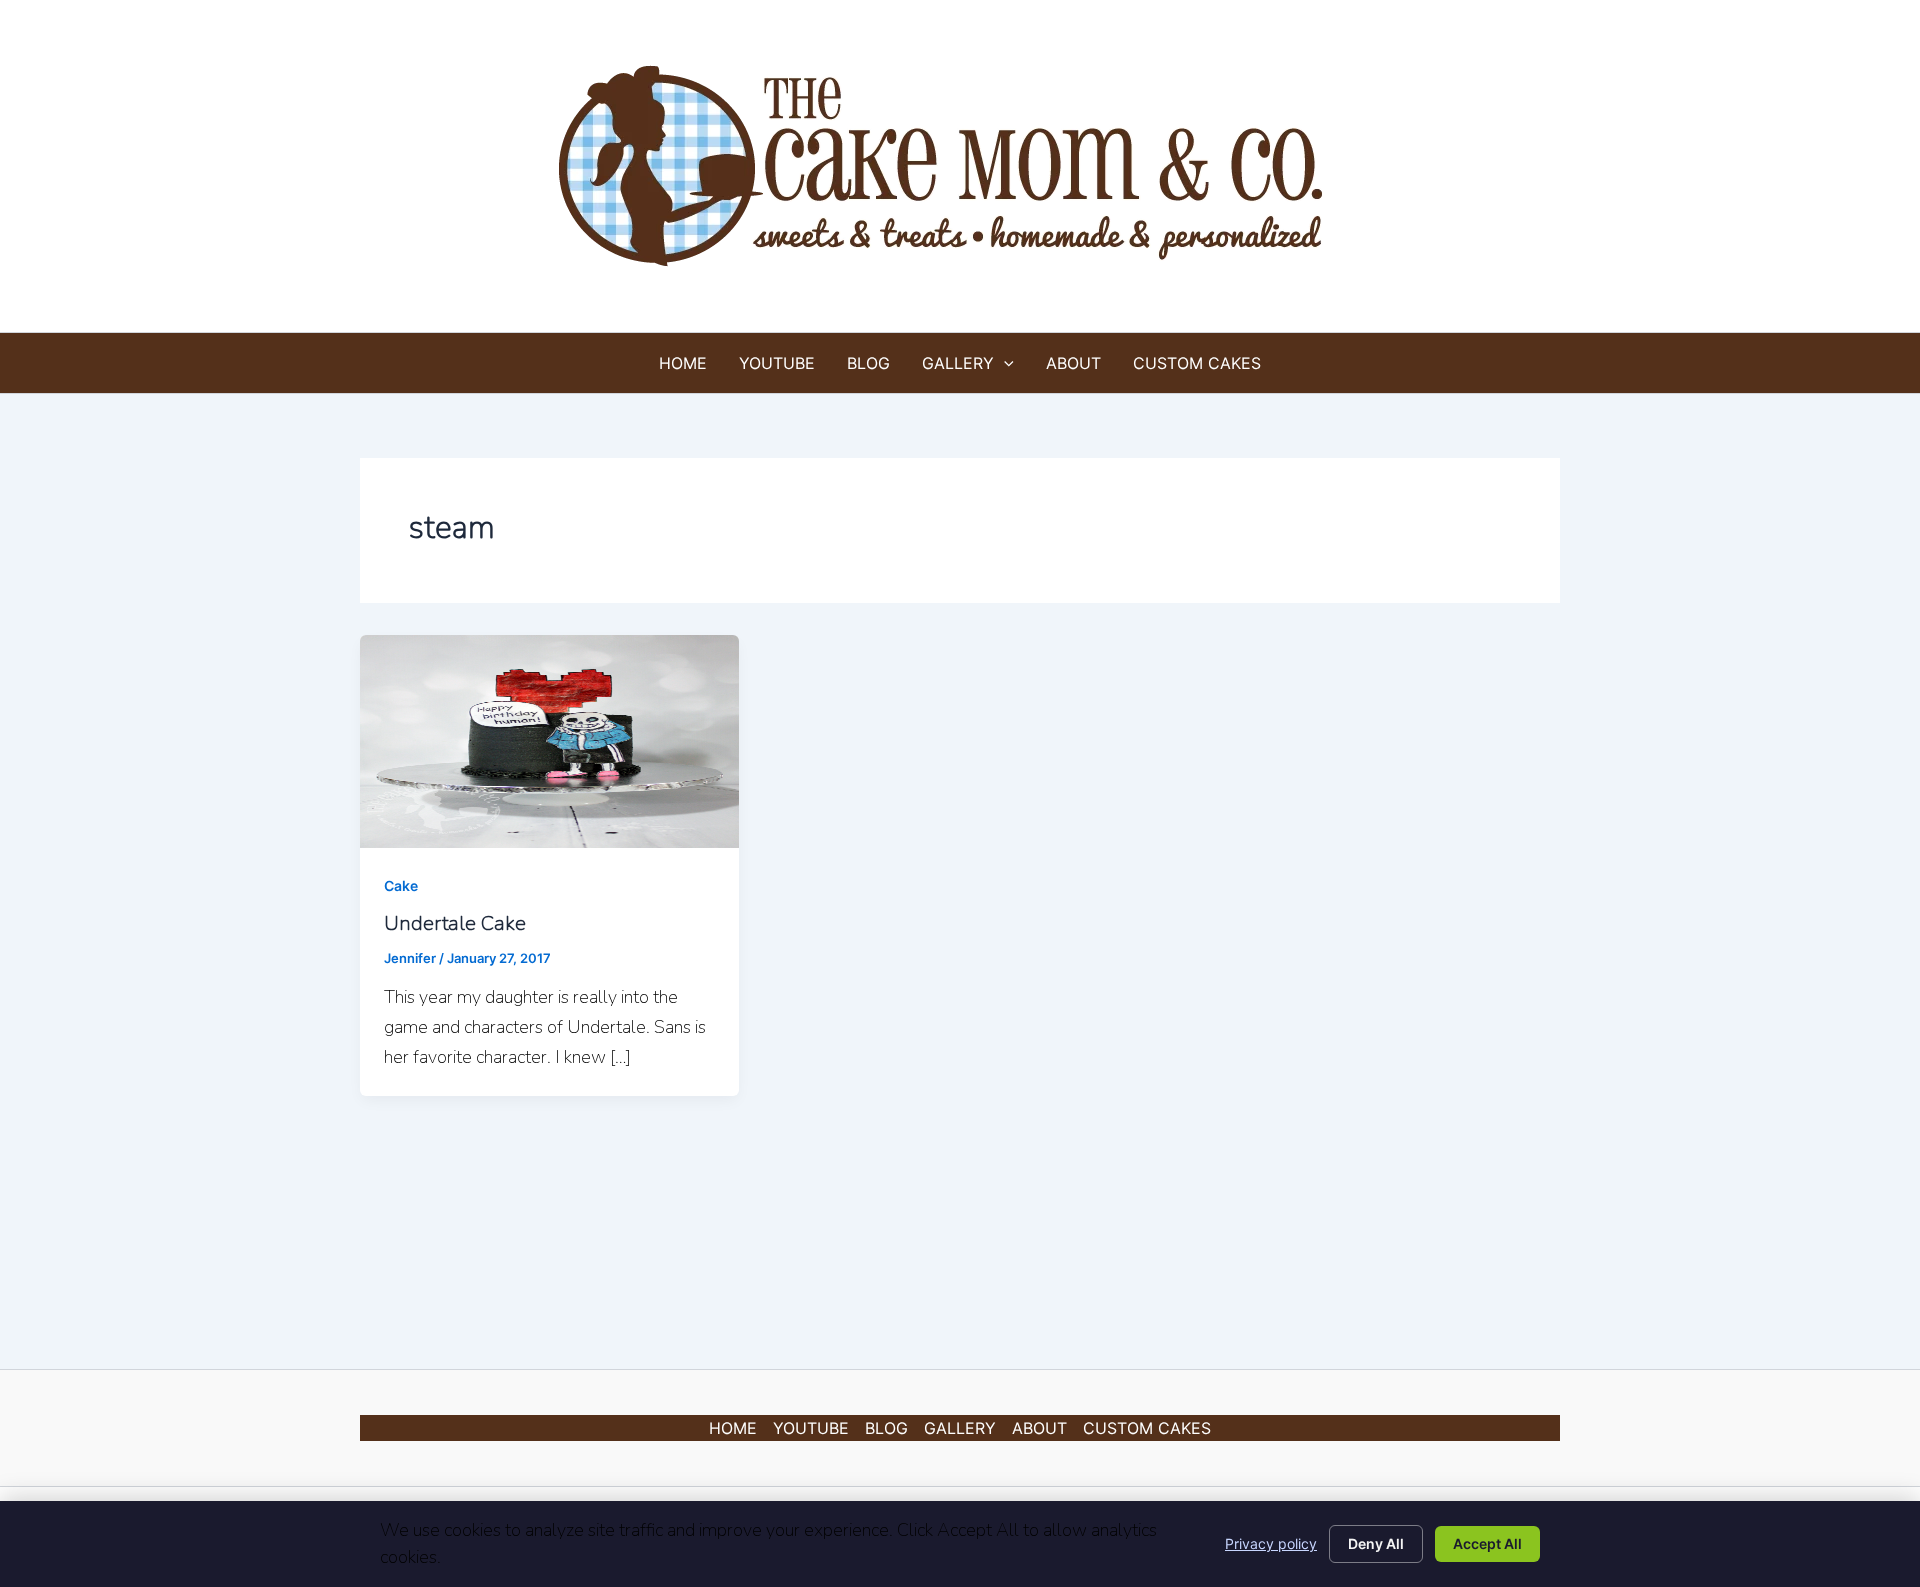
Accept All (1487, 1543)
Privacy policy (1271, 1543)
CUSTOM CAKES (1197, 363)
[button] (1004, 363)
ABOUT (1073, 363)
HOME (683, 363)
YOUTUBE (777, 363)
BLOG (868, 363)
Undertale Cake (455, 923)
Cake (401, 885)
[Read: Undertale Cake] (549, 740)
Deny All (1376, 1543)
